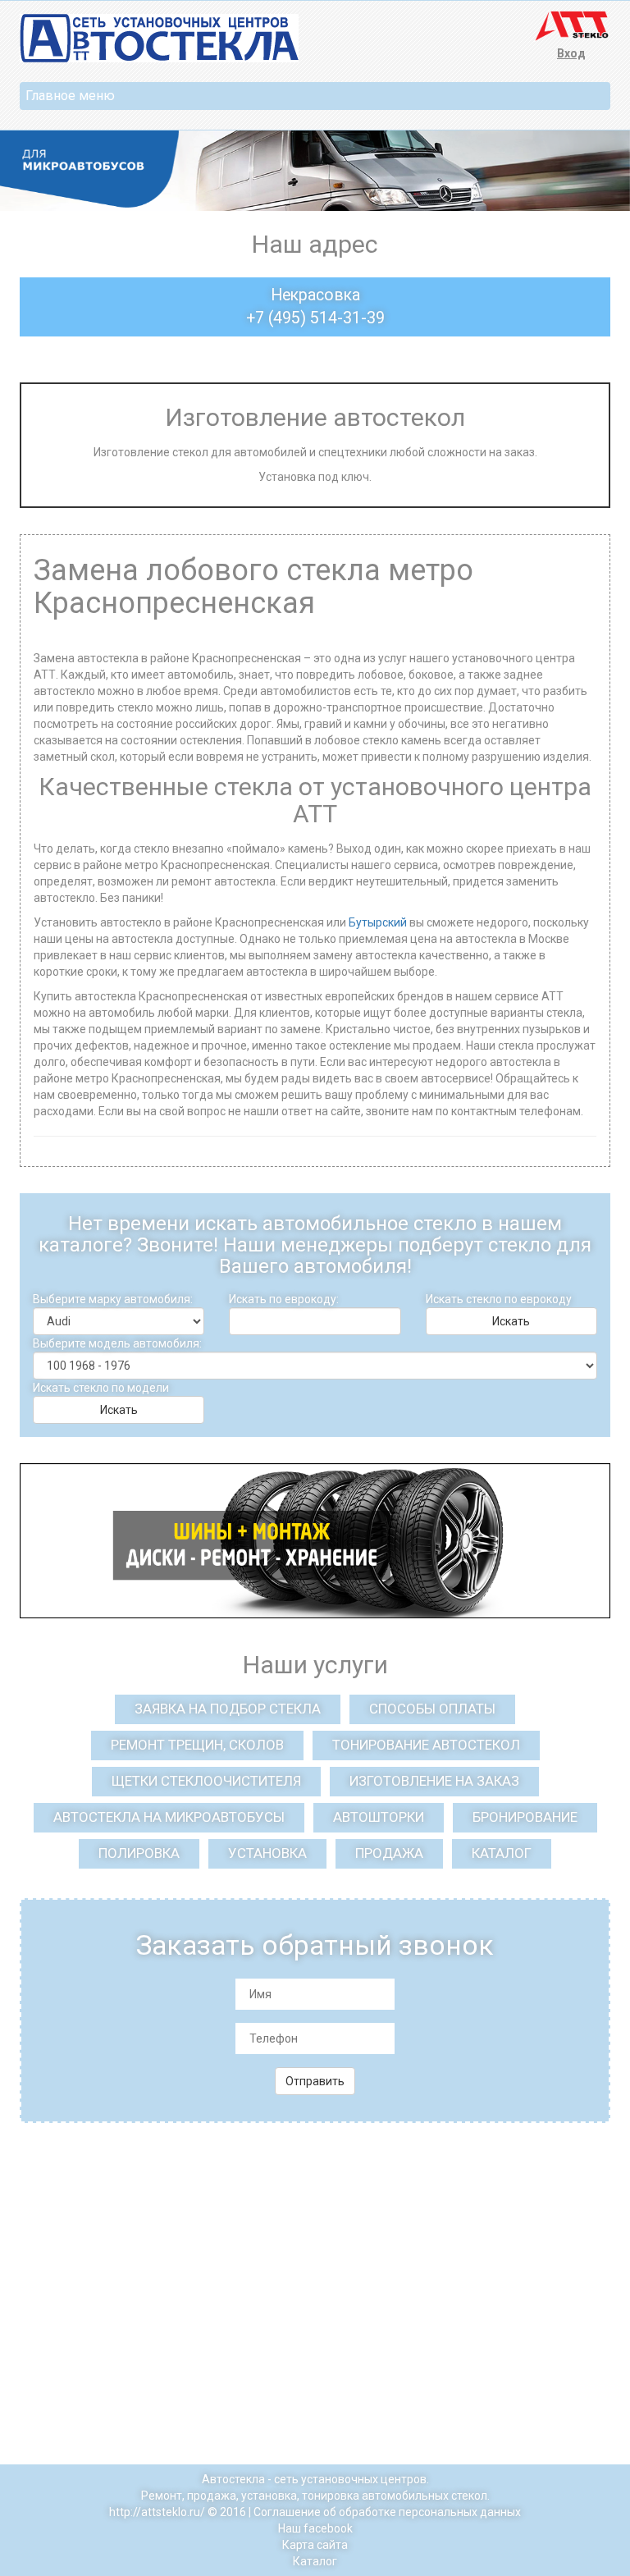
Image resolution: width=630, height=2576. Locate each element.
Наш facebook (315, 2528)
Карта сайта (315, 2545)
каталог (502, 1853)
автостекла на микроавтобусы (169, 1817)
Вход (571, 53)
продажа (389, 1853)
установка (267, 1853)
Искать (511, 1321)
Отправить (315, 2081)
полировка (139, 1853)
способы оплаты (432, 1709)
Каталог (315, 2561)
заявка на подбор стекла (228, 1709)
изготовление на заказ (434, 1781)
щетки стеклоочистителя (206, 1781)
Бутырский (378, 922)
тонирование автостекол (426, 1745)
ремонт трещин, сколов (197, 1745)
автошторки (379, 1817)
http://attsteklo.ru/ (157, 2512)
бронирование (525, 1817)
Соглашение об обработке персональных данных (387, 2512)
